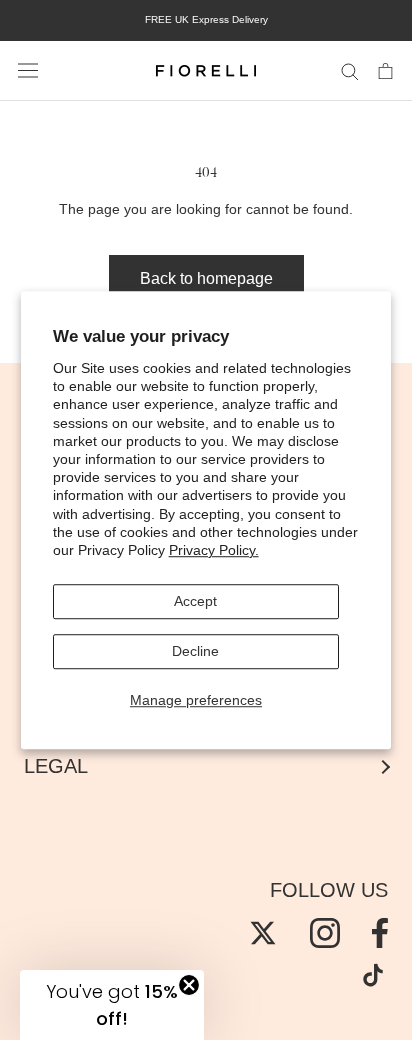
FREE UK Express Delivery (206, 19)
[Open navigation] (28, 71)
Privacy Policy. (214, 550)
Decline (195, 651)
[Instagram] (325, 933)
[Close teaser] (189, 985)
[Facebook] (380, 933)
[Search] (350, 70)
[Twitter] (263, 933)
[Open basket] (385, 70)
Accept (195, 601)
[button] (112, 1005)
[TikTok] (373, 975)
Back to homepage (206, 278)
